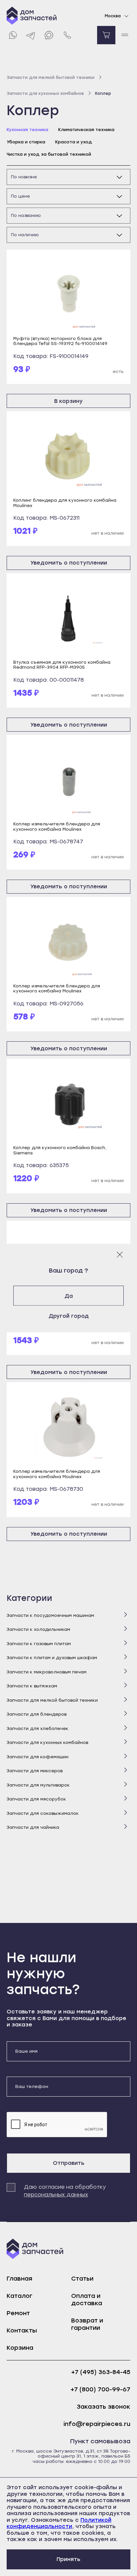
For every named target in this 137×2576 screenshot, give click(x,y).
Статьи (82, 2279)
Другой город (69, 1316)
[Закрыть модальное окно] (120, 1254)
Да (69, 1296)
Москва (113, 16)
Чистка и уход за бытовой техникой (49, 154)
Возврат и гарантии (87, 2324)
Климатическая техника (86, 130)
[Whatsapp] (12, 35)
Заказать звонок (104, 2407)
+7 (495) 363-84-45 (101, 2372)
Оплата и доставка (87, 2300)
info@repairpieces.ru (97, 2424)
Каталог (19, 2296)
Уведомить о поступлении (69, 563)
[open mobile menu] (125, 35)
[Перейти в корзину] (106, 35)
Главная (19, 2279)
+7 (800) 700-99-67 (100, 2390)
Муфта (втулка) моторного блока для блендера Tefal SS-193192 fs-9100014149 (60, 341)
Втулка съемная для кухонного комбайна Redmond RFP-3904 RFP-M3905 (62, 665)
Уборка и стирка (26, 142)
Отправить (69, 2163)
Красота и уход (74, 142)
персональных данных (56, 2195)
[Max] (49, 35)
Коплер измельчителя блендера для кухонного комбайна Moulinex (57, 826)
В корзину (68, 401)
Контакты (22, 2330)
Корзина (20, 2348)
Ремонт (18, 2313)
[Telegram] (31, 35)
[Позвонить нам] (67, 35)
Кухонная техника (27, 130)
